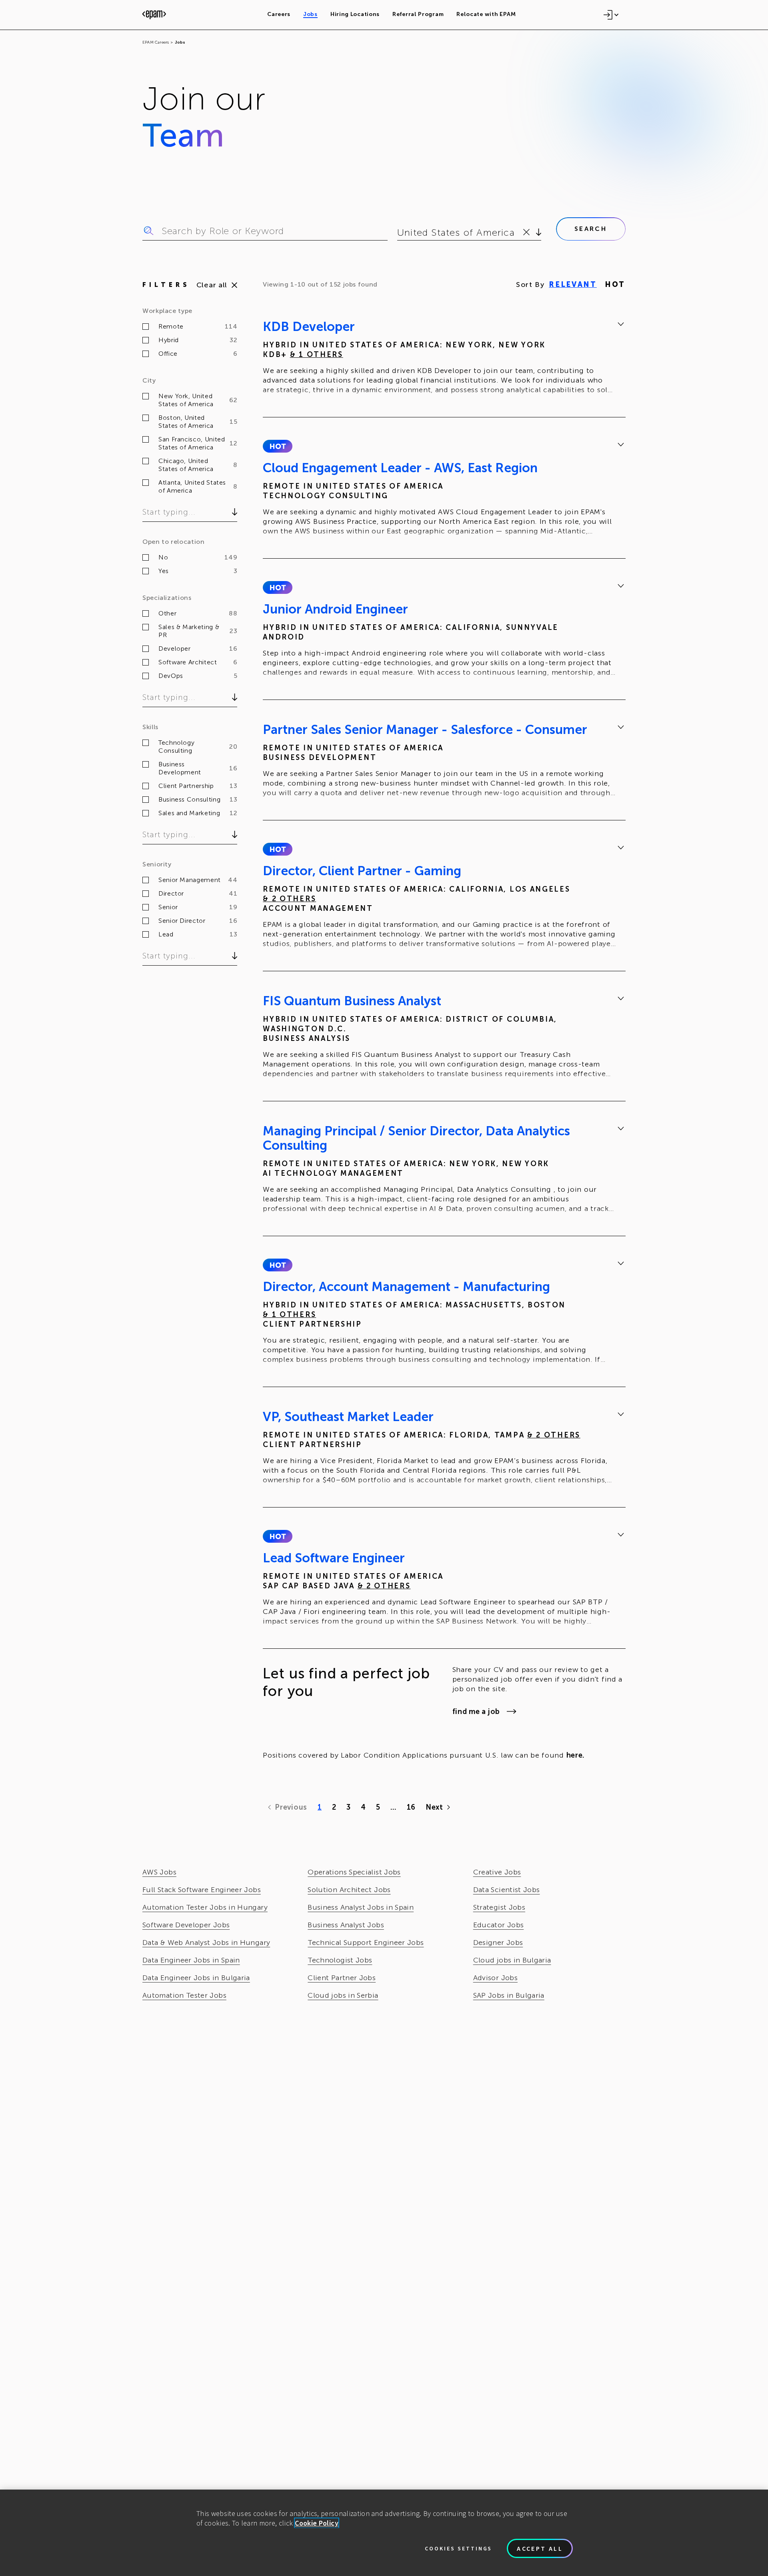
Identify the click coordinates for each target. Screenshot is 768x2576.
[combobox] (399, 233)
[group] (444, 359)
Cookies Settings (458, 2548)
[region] (384, 2533)
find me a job (476, 1712)
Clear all (212, 285)
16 (411, 1807)
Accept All (540, 2548)
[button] (277, 446)
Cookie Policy (317, 2523)
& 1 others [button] (317, 355)
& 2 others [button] (289, 899)
